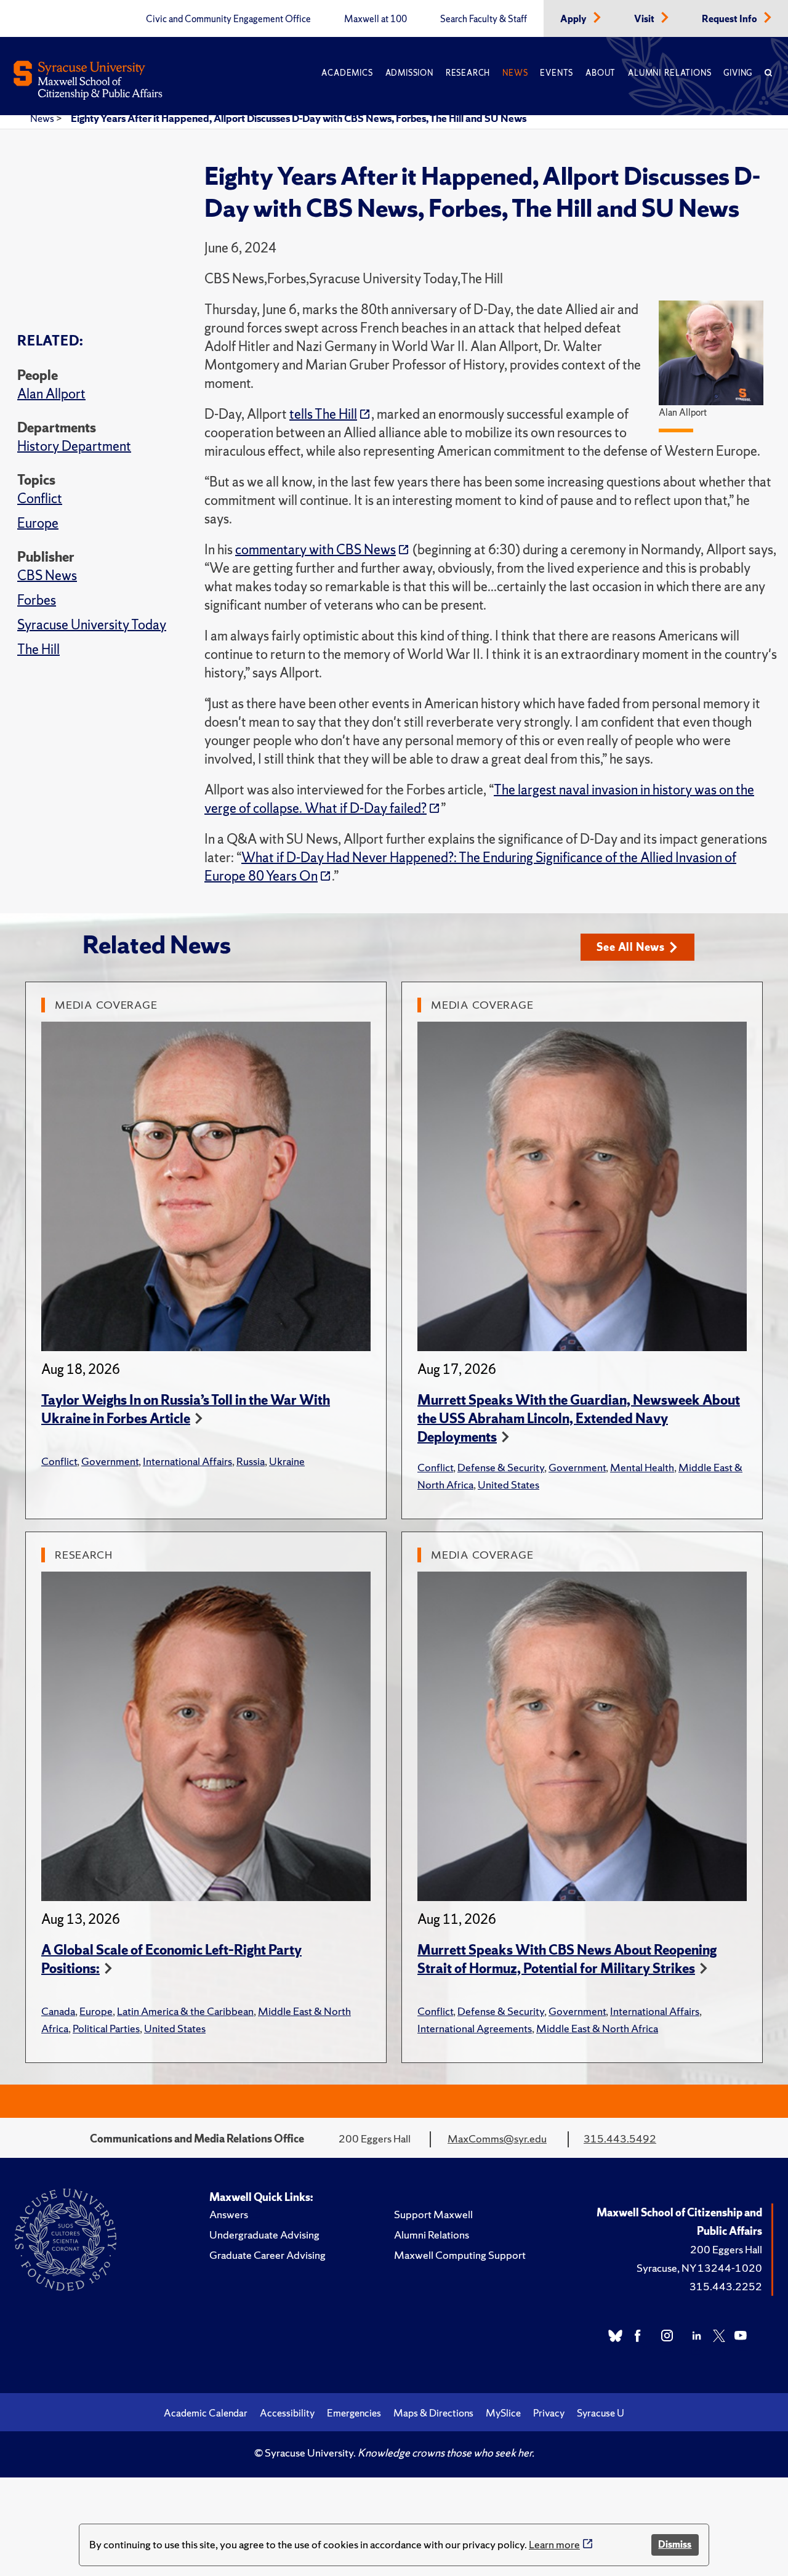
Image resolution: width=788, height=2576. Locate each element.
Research (468, 73)
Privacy (549, 2413)
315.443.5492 (620, 2138)
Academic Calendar (206, 2413)
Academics (347, 73)
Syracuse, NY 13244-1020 (699, 2268)
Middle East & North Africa (597, 2028)
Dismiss (675, 2544)
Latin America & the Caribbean (185, 2011)
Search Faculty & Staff (484, 19)
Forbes (37, 600)
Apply (574, 19)
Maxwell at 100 (376, 19)
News (515, 73)
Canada (58, 2011)
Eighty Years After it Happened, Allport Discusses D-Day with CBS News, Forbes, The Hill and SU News (299, 118)
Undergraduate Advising (264, 2235)
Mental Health (642, 1467)
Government (110, 1461)
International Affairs (187, 1461)
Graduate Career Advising (267, 2255)
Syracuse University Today (92, 625)
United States (509, 1484)
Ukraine (287, 1461)
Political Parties (106, 2028)
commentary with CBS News (316, 550)
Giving (738, 73)
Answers (229, 2214)
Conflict (40, 499)
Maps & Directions (433, 2413)
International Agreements (475, 2028)
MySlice (503, 2413)
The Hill (38, 649)
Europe (38, 523)
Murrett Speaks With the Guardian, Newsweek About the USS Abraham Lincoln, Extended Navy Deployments (579, 1419)
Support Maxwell (433, 2214)
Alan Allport (51, 394)
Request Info (730, 19)
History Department (74, 446)
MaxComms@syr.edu (497, 2138)
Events (557, 73)
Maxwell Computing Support (460, 2255)
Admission (409, 73)
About (601, 73)
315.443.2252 (726, 2286)
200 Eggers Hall (726, 2249)
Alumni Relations (669, 73)
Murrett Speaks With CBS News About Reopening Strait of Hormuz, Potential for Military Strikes (567, 1959)
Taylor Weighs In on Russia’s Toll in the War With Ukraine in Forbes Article (186, 1409)
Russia (251, 1461)
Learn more (554, 2544)
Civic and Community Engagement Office (228, 19)
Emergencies (354, 2413)
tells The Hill (323, 414)
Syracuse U (601, 2413)
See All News (631, 947)
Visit (645, 19)
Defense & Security (501, 1467)
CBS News (47, 575)
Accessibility (287, 2413)
